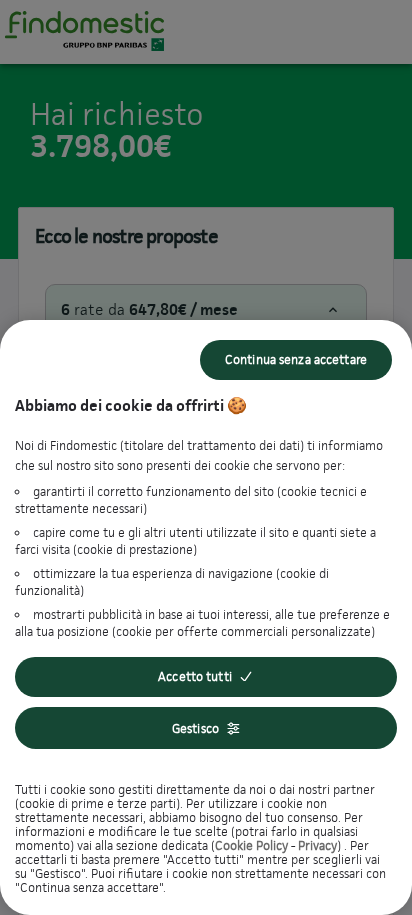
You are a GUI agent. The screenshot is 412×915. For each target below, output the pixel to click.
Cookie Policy (251, 845)
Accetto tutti (195, 676)
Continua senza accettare (296, 359)
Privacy (317, 845)
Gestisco (195, 728)
